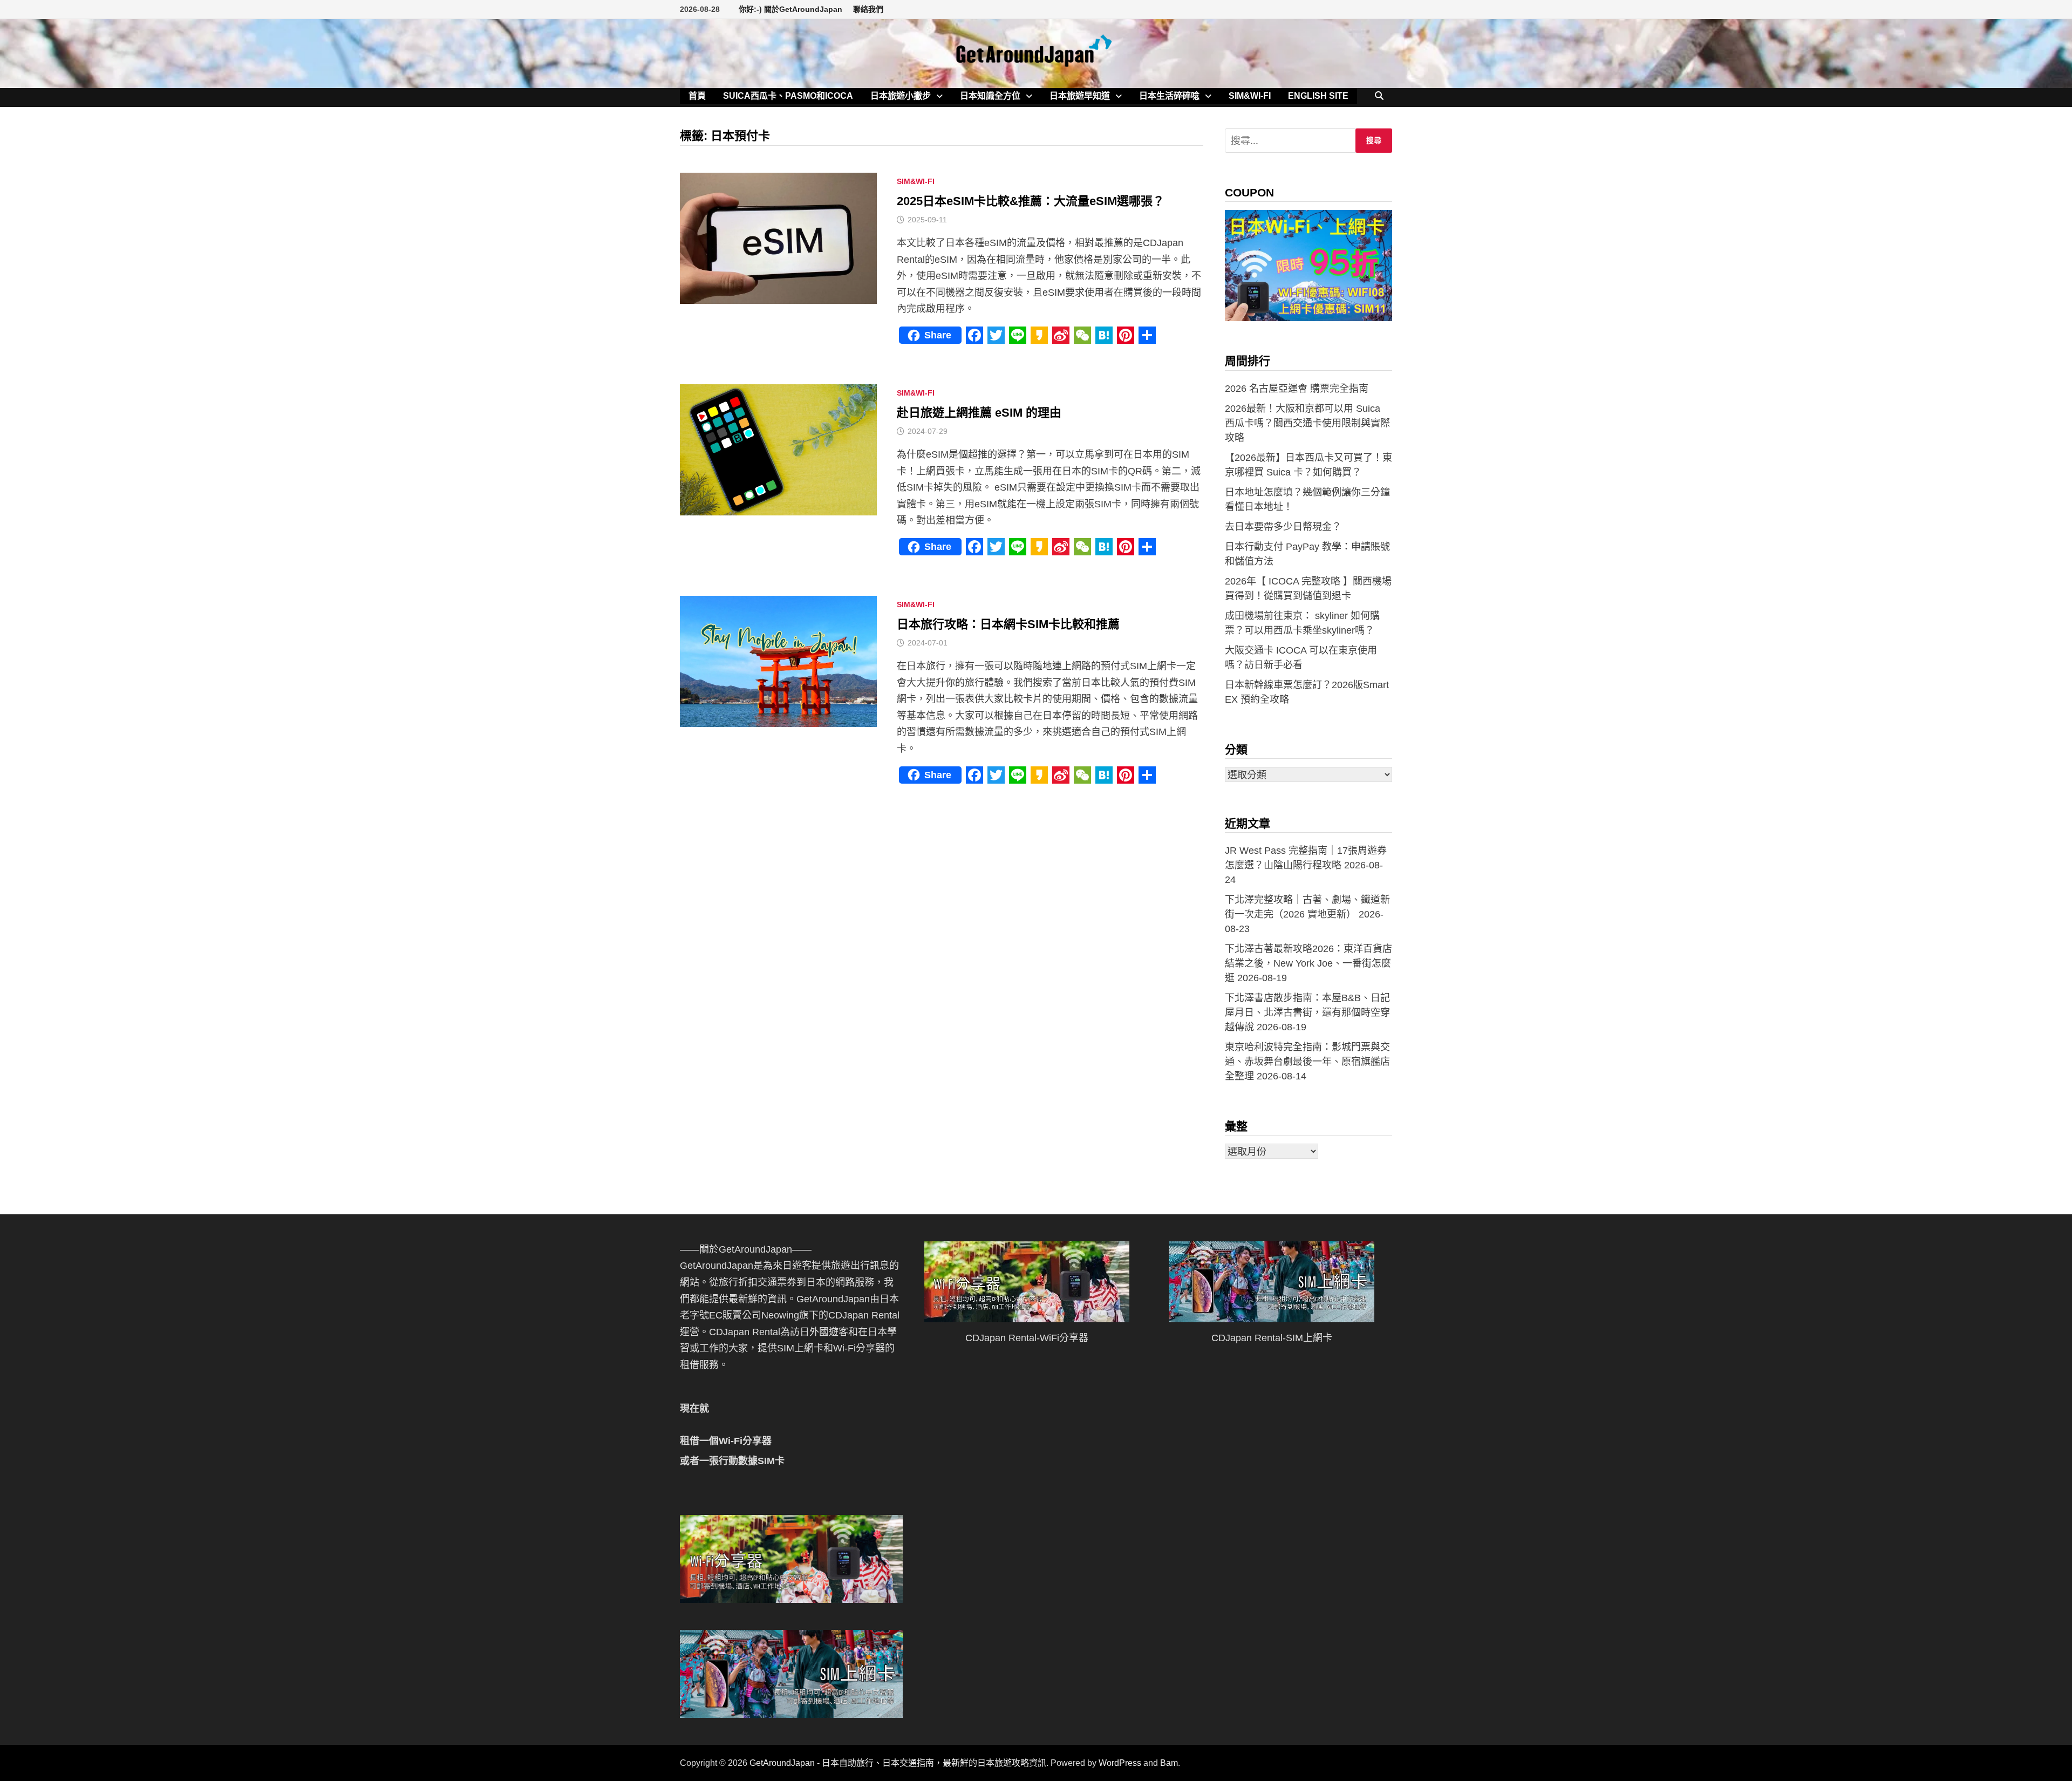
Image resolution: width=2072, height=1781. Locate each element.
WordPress (1120, 1763)
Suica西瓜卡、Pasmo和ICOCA (788, 96)
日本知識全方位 (990, 96)
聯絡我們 (868, 9)
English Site (1318, 96)
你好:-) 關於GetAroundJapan (790, 9)
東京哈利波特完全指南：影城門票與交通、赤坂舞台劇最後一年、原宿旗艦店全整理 (1307, 1062)
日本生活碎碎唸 (1169, 96)
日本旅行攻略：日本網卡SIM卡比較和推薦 (1008, 624)
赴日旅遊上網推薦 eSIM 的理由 (979, 413)
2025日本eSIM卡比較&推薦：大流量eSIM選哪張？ (1031, 201)
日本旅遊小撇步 (901, 96)
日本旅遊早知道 (1080, 96)
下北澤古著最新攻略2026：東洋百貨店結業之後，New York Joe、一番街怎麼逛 (1308, 963)
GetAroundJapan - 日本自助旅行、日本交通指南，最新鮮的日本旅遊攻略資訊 (898, 1763)
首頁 (697, 96)
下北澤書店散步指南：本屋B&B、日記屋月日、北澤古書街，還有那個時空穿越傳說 (1307, 1012)
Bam (1169, 1763)
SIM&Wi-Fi (1250, 96)
